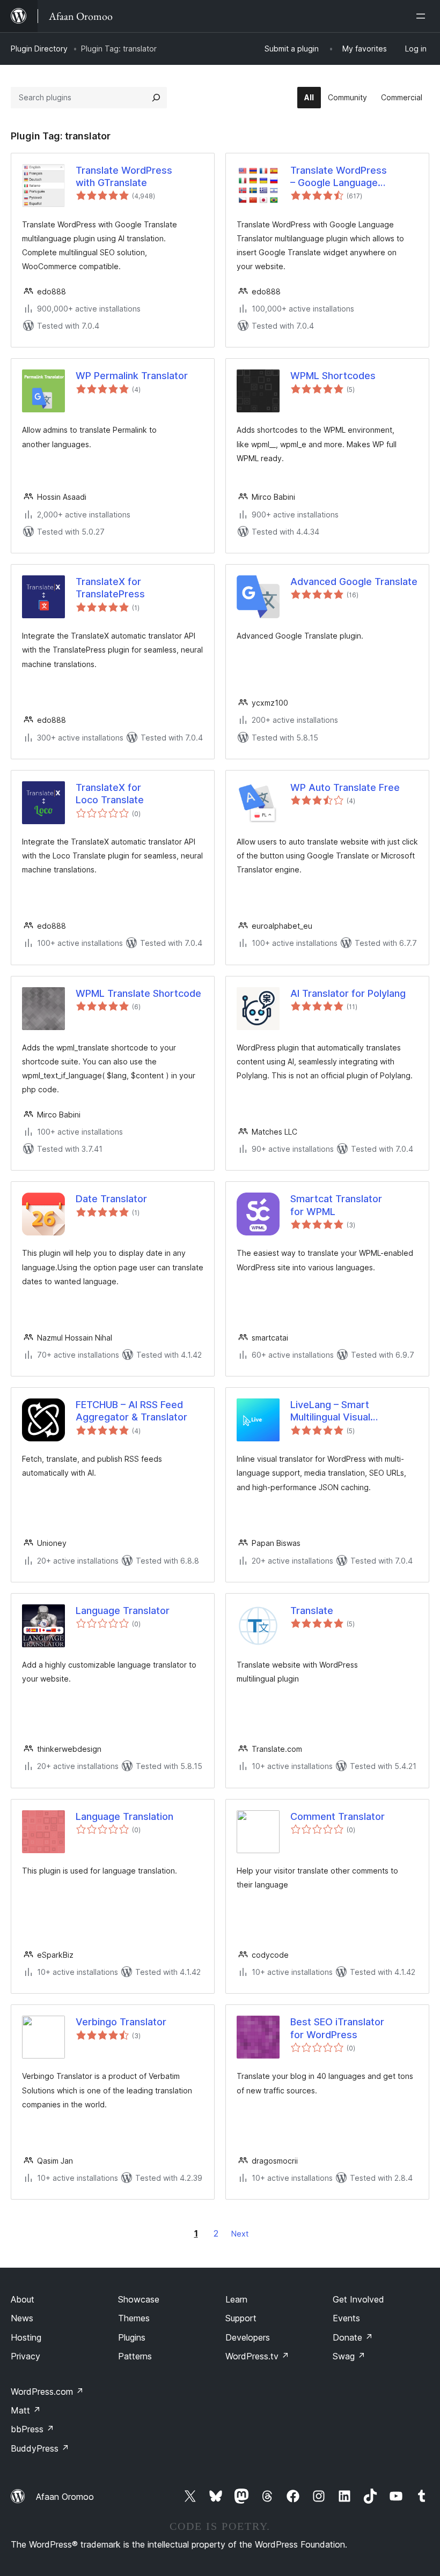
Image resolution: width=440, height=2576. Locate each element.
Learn (236, 2299)
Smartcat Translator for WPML (336, 1205)
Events (346, 2318)
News (22, 2318)
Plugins (132, 2337)
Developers (248, 2337)
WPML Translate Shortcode (138, 993)
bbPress (32, 2429)
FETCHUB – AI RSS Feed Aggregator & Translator (131, 1411)
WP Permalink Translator (132, 376)
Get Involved (358, 2299)
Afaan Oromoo (65, 2497)
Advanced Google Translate (354, 582)
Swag (349, 2356)
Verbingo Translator (121, 2022)
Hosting (26, 2337)
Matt (26, 2410)
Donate (353, 2337)
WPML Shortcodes (333, 376)
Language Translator (123, 1611)
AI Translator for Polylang (348, 993)
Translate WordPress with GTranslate (124, 176)
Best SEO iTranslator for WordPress (337, 2028)
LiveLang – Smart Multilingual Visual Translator (330, 1411)
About (23, 2299)
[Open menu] (423, 16)
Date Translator (111, 1199)
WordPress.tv (257, 2356)
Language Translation (124, 1816)
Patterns (135, 2356)
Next (240, 2234)
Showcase (139, 2299)
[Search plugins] (156, 98)
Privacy (25, 2356)
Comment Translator (338, 1816)
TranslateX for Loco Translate (110, 794)
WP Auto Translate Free (345, 787)
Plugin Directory (39, 49)
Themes (134, 2318)
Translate (312, 1611)
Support (241, 2318)
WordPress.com (47, 2392)
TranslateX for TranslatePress (110, 588)
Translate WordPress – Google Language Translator (339, 177)
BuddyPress (40, 2448)
